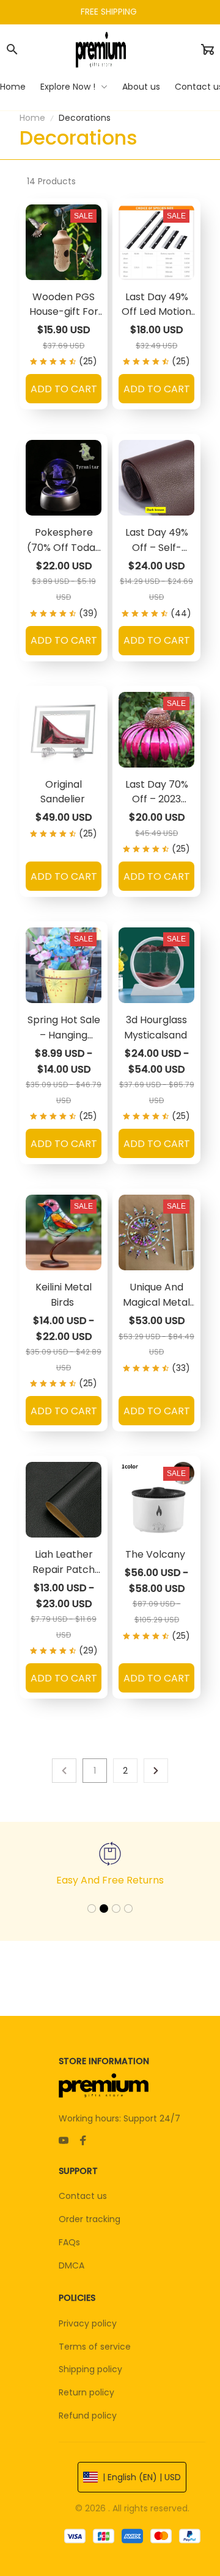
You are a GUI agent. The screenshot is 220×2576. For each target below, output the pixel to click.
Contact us (83, 2196)
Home (32, 118)
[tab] (92, 1909)
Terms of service (95, 2347)
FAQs (69, 2242)
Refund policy (88, 2416)
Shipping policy (90, 2369)
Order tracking (90, 2219)
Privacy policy (88, 2323)
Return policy (86, 2392)
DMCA (71, 2265)
